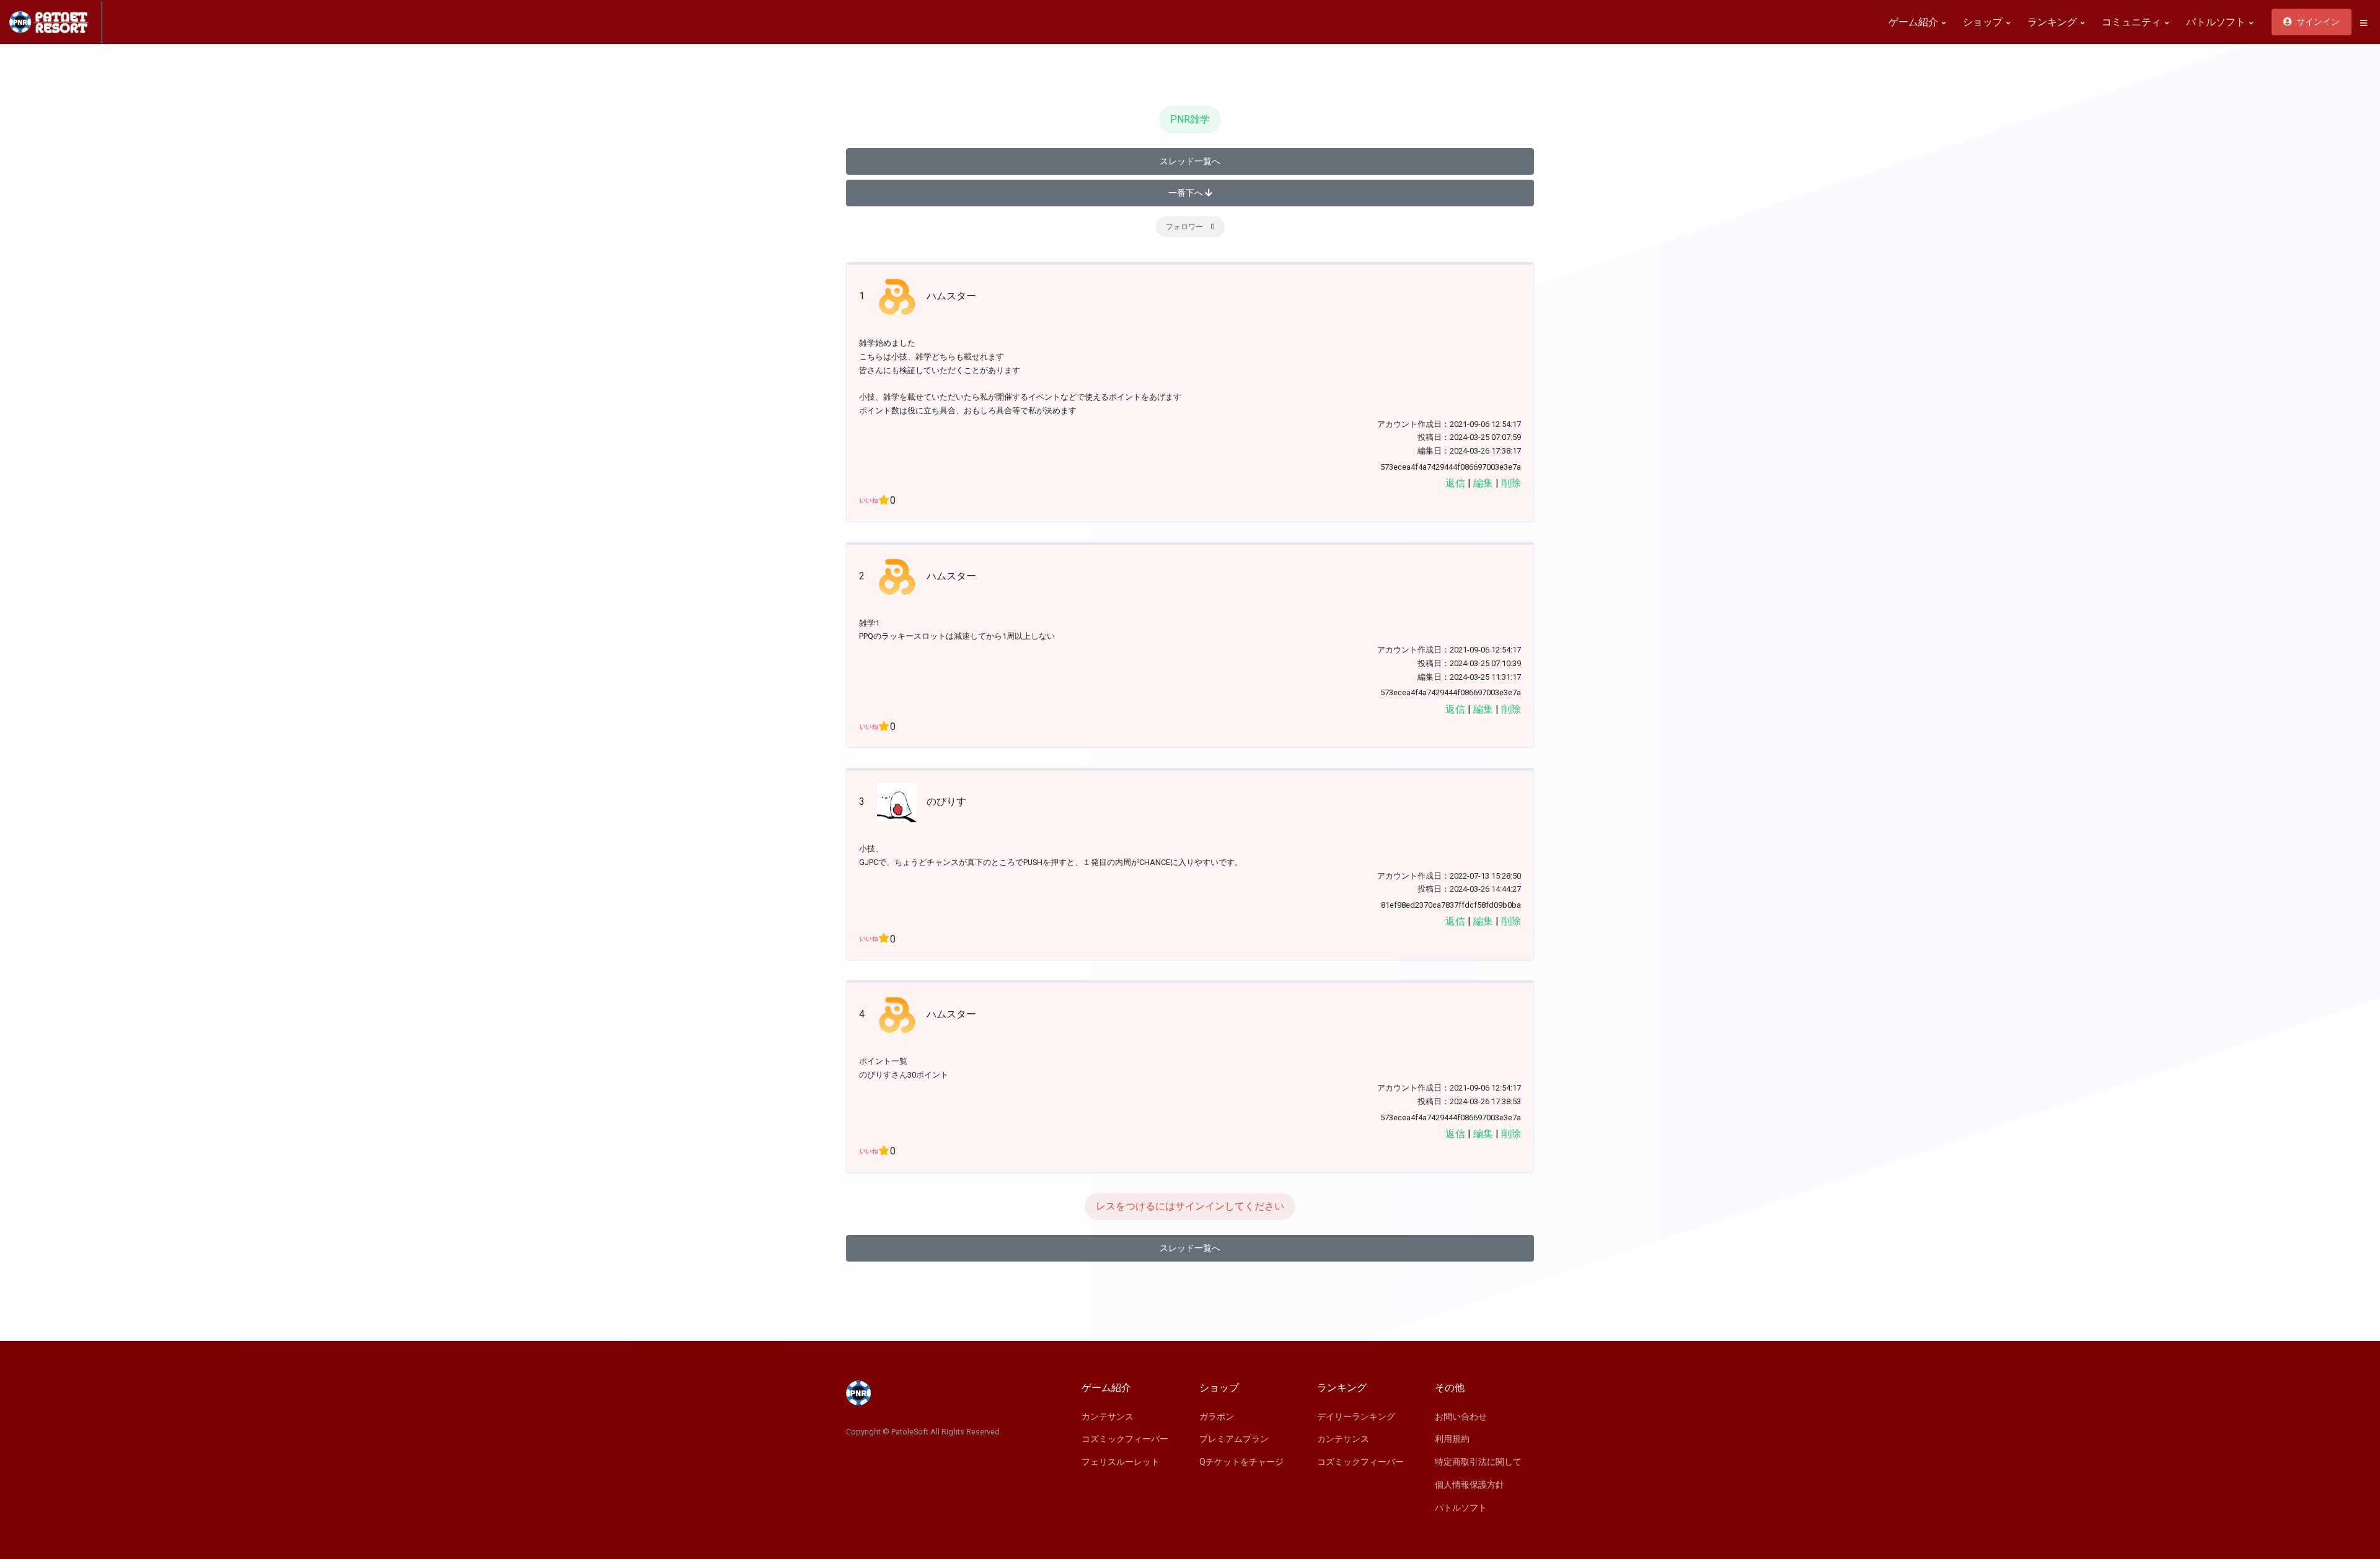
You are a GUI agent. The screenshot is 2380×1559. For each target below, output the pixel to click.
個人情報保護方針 (1470, 1485)
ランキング (2053, 22)
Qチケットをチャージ (1241, 1462)
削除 (1511, 483)
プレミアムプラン (1234, 1439)
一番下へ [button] (1187, 193)
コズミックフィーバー (1125, 1439)
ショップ (1984, 22)
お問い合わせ (1461, 1416)
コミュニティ (2133, 22)
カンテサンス (1108, 1416)
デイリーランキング (1356, 1416)
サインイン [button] (2317, 22)
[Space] (56, 22)
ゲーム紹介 (1915, 22)
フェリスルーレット (1121, 1462)
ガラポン (1217, 1416)
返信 (1455, 483)
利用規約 (1452, 1439)
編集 (1483, 483)
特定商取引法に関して (1478, 1462)
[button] (2363, 23)
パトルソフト (2217, 22)
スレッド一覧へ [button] (1190, 161)
